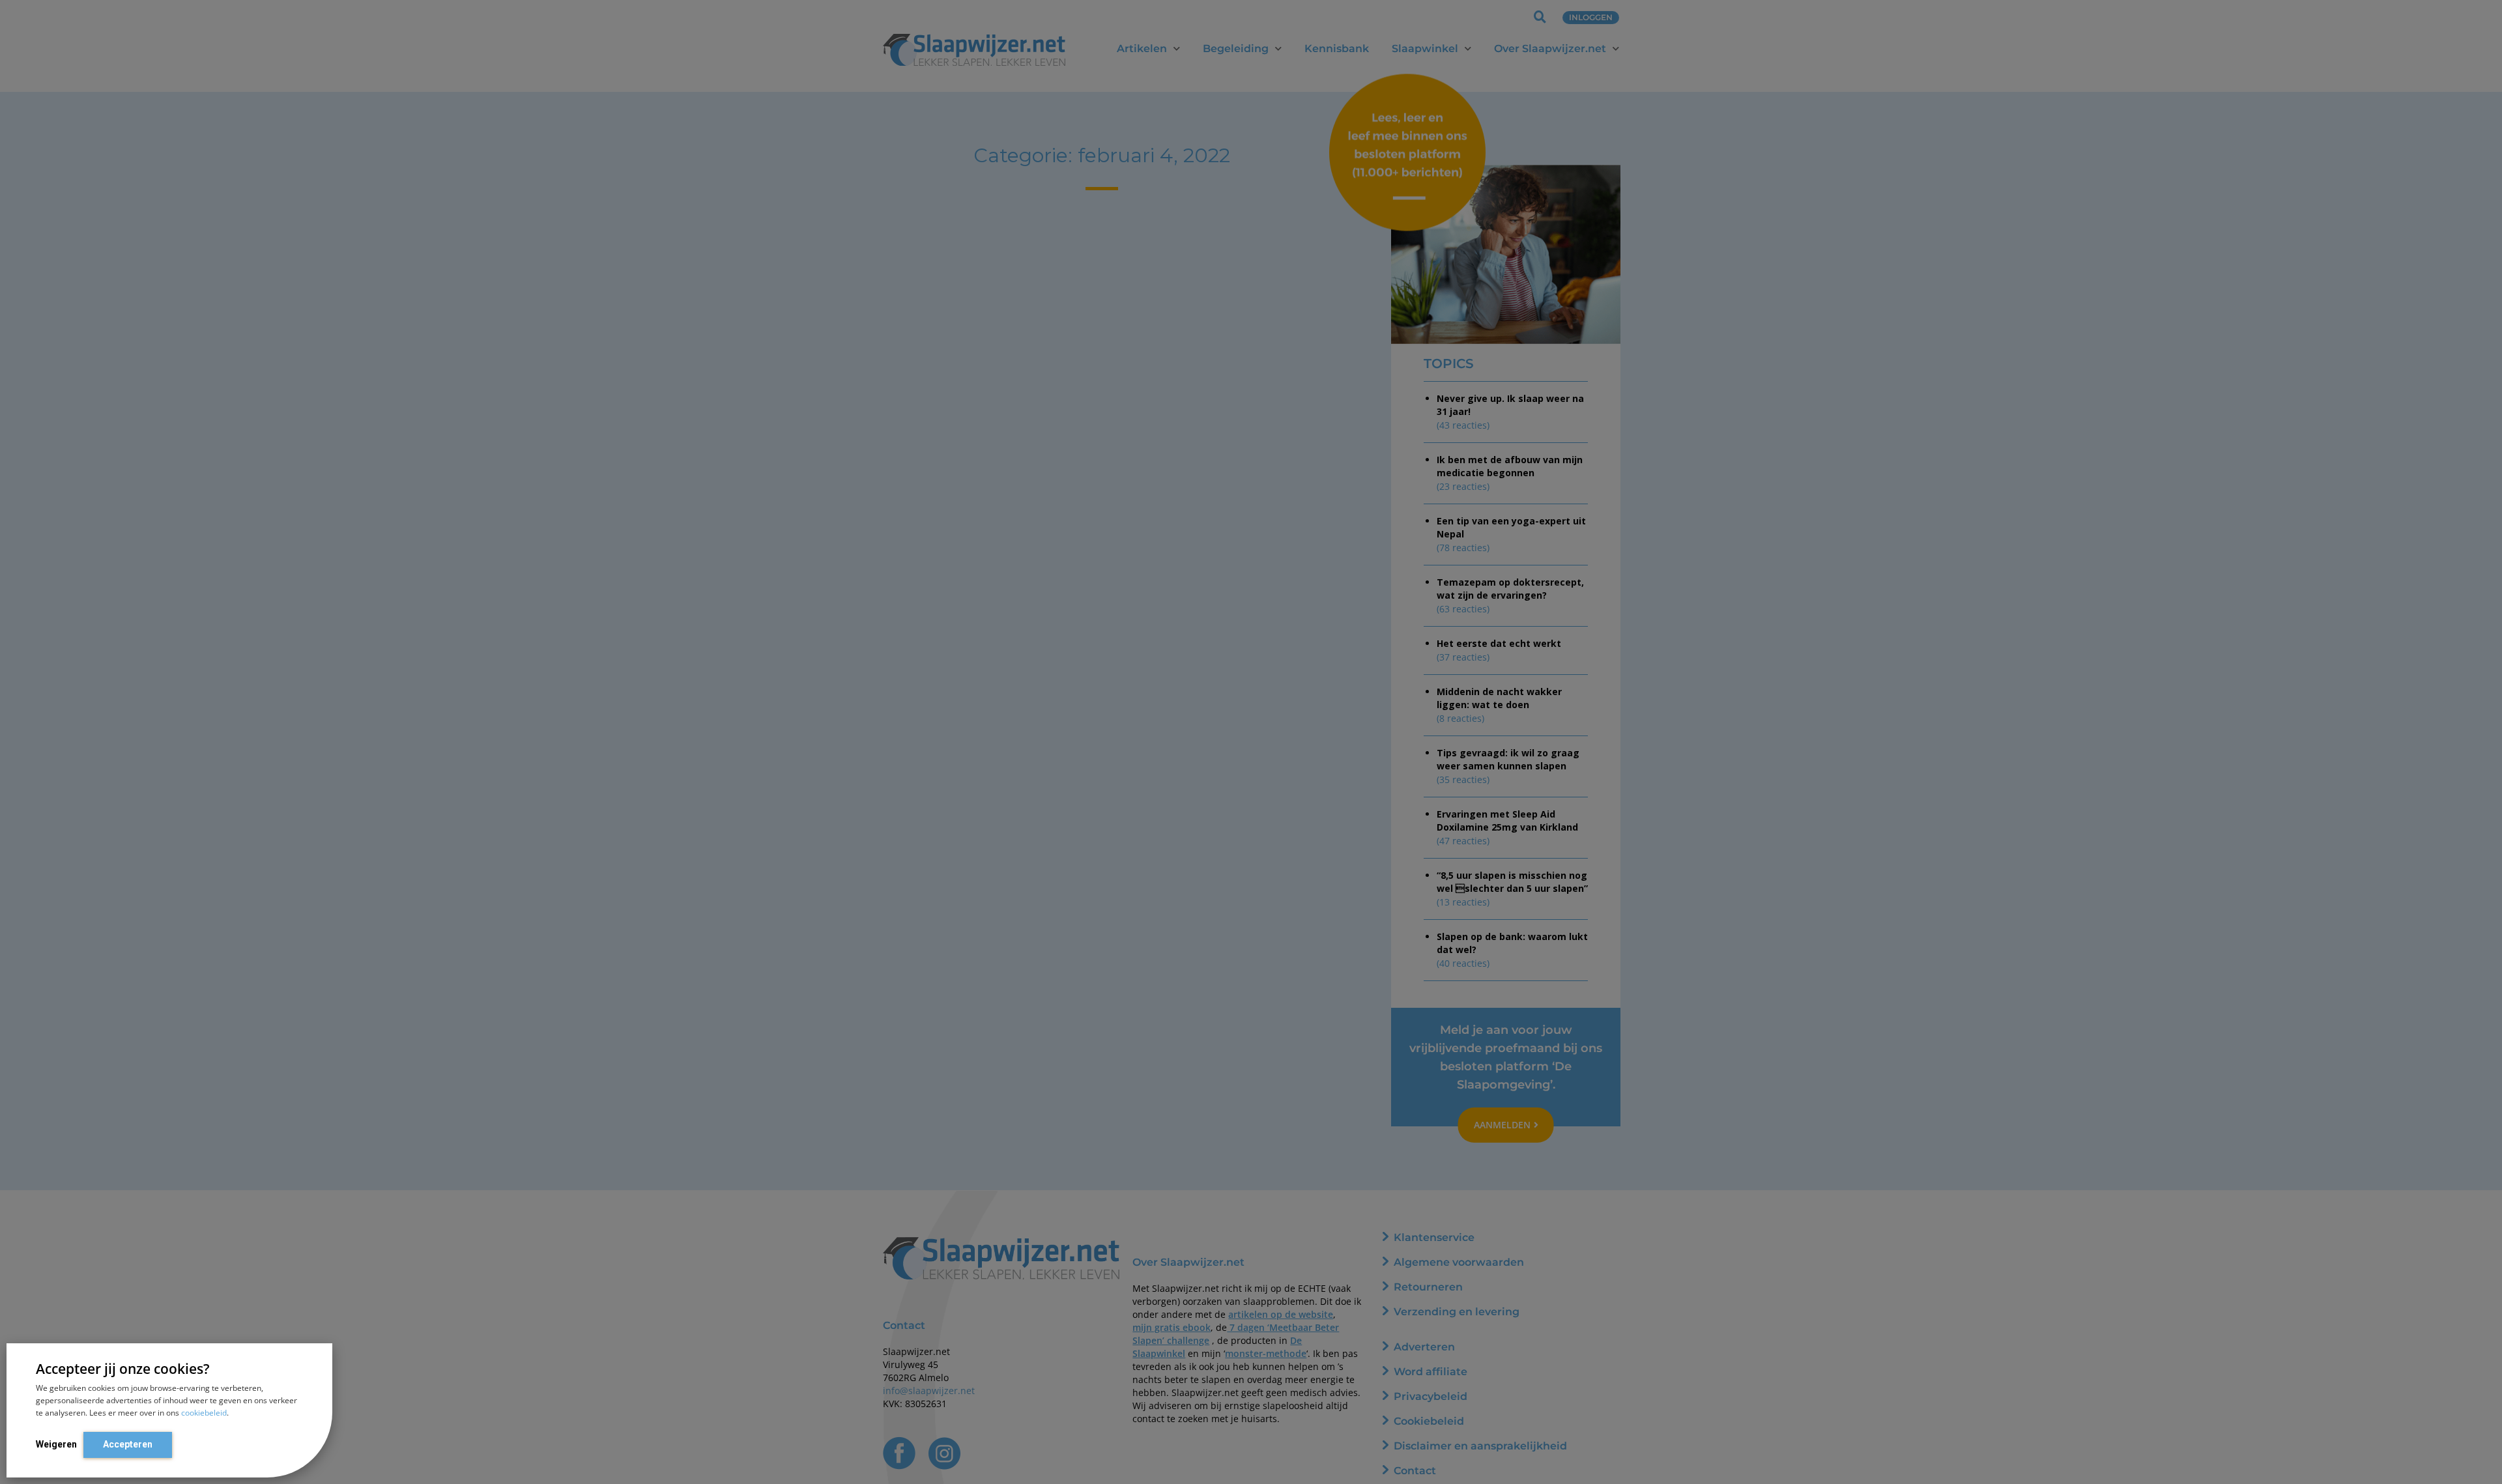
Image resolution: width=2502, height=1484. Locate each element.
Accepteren (128, 1444)
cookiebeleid (204, 1413)
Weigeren (56, 1444)
